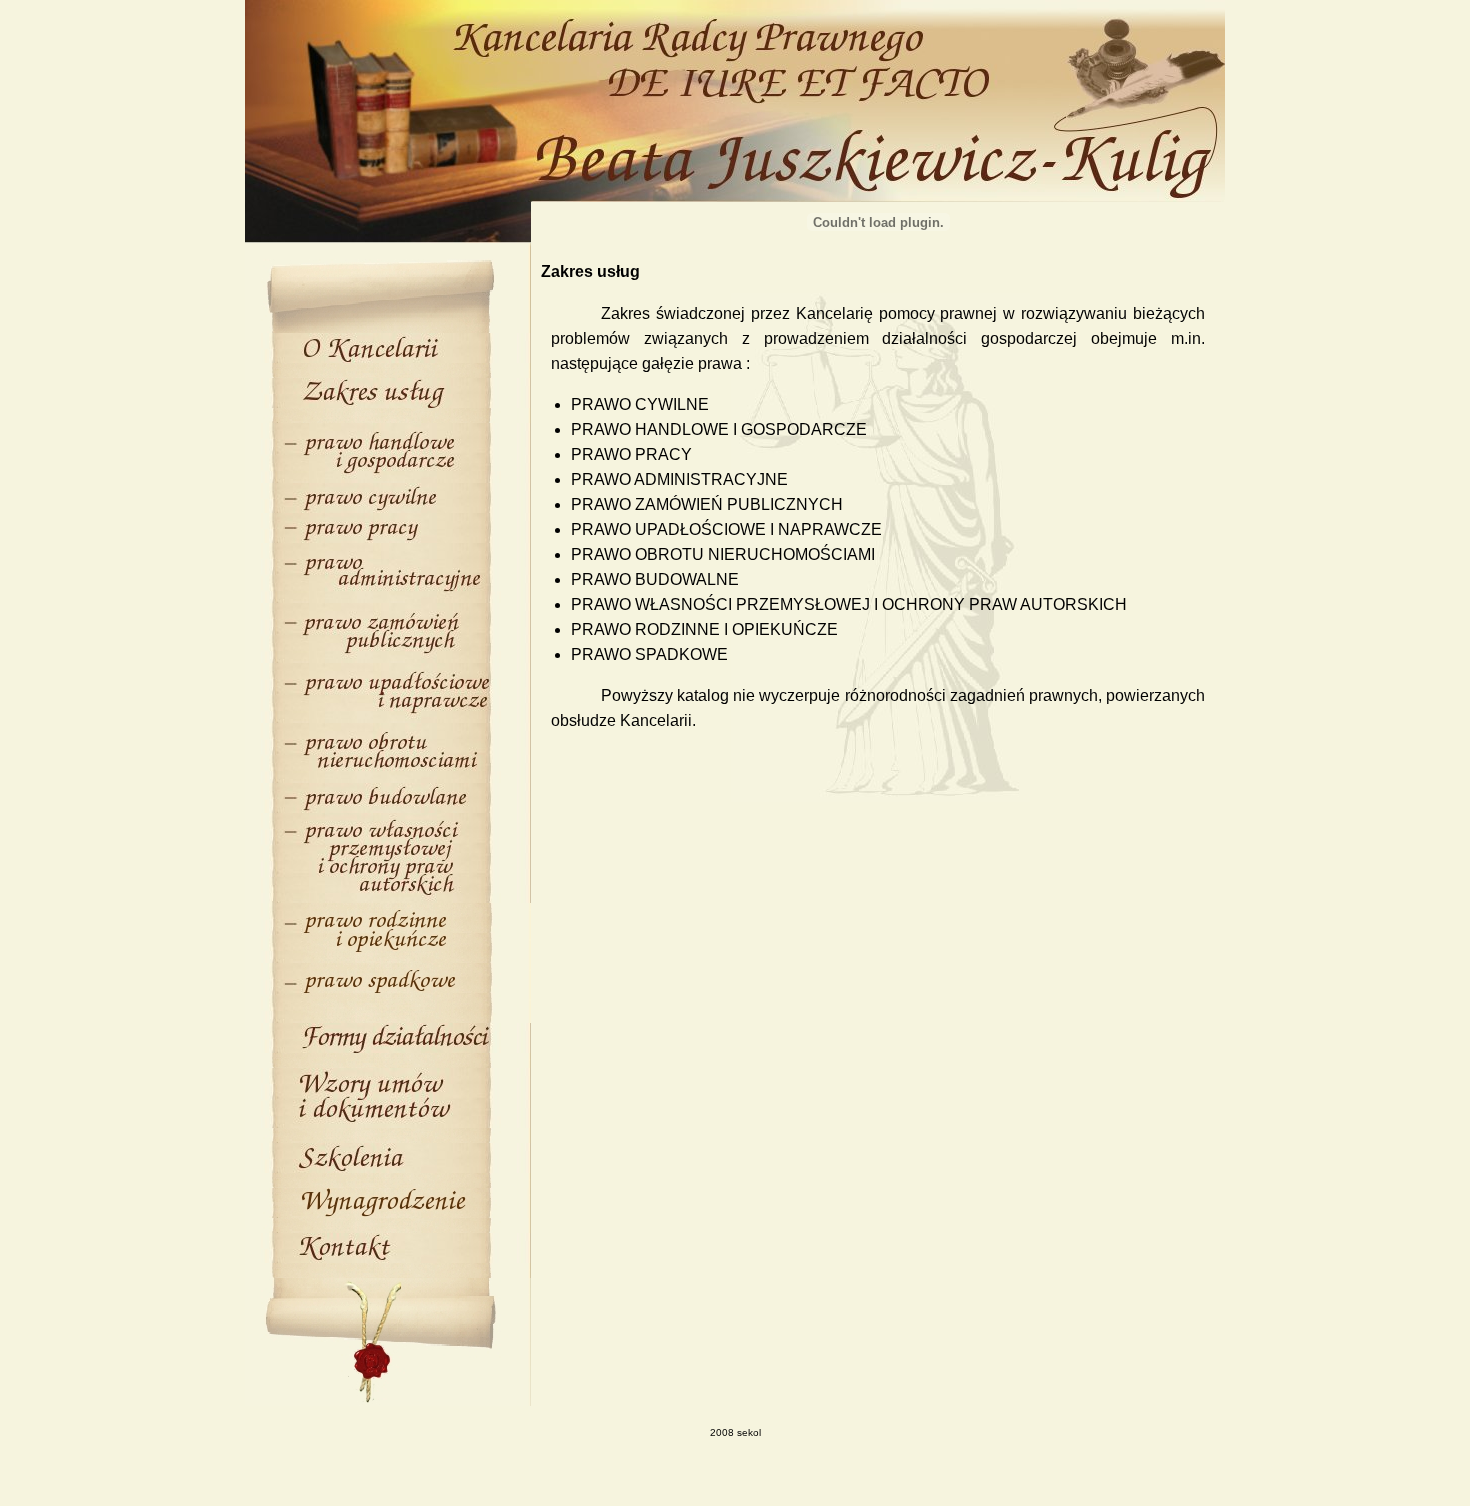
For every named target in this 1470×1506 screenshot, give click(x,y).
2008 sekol (735, 1432)
